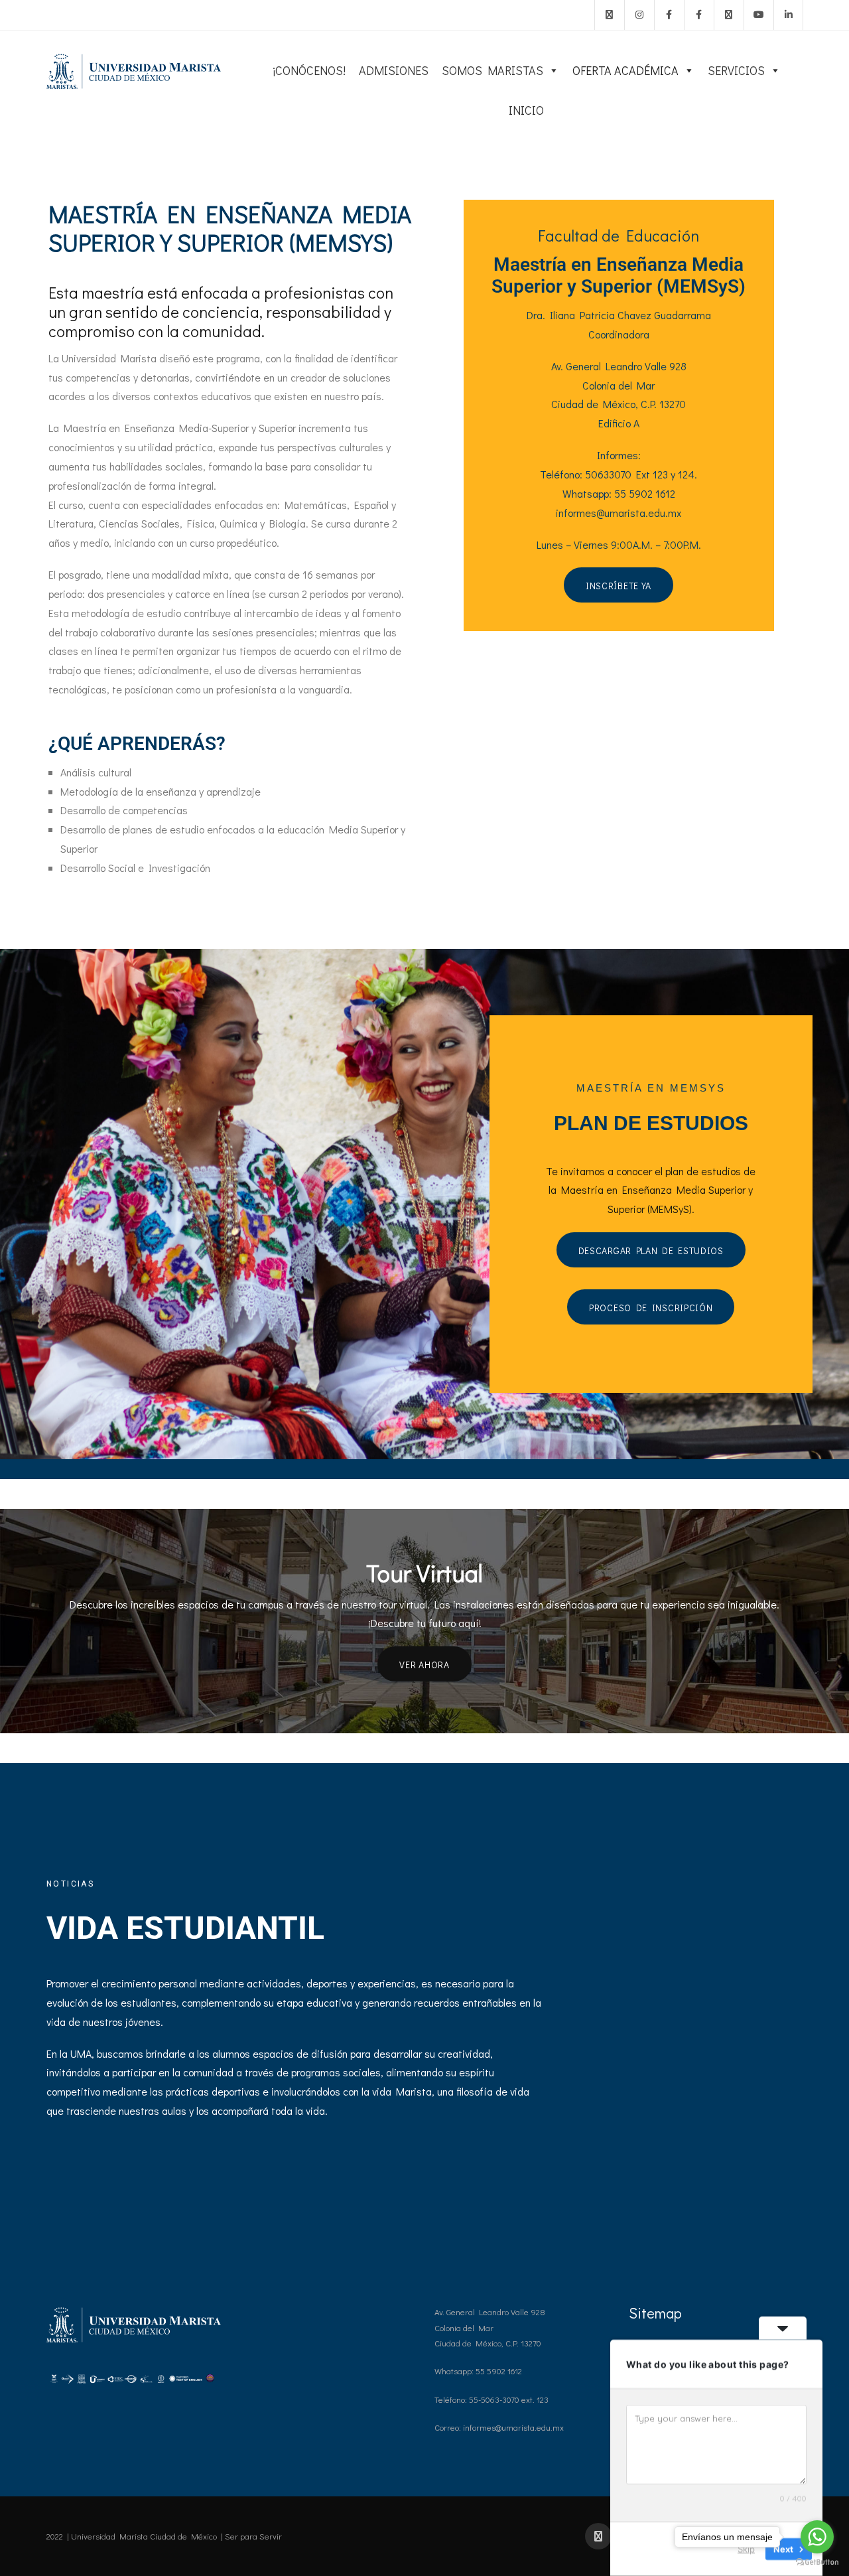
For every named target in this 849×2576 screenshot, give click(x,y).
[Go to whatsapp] (817, 2537)
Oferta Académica (625, 70)
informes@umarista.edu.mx (619, 513)
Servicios (736, 70)
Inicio (526, 110)
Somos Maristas (492, 70)
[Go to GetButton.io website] (817, 2562)
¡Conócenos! (309, 70)
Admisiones (394, 70)
